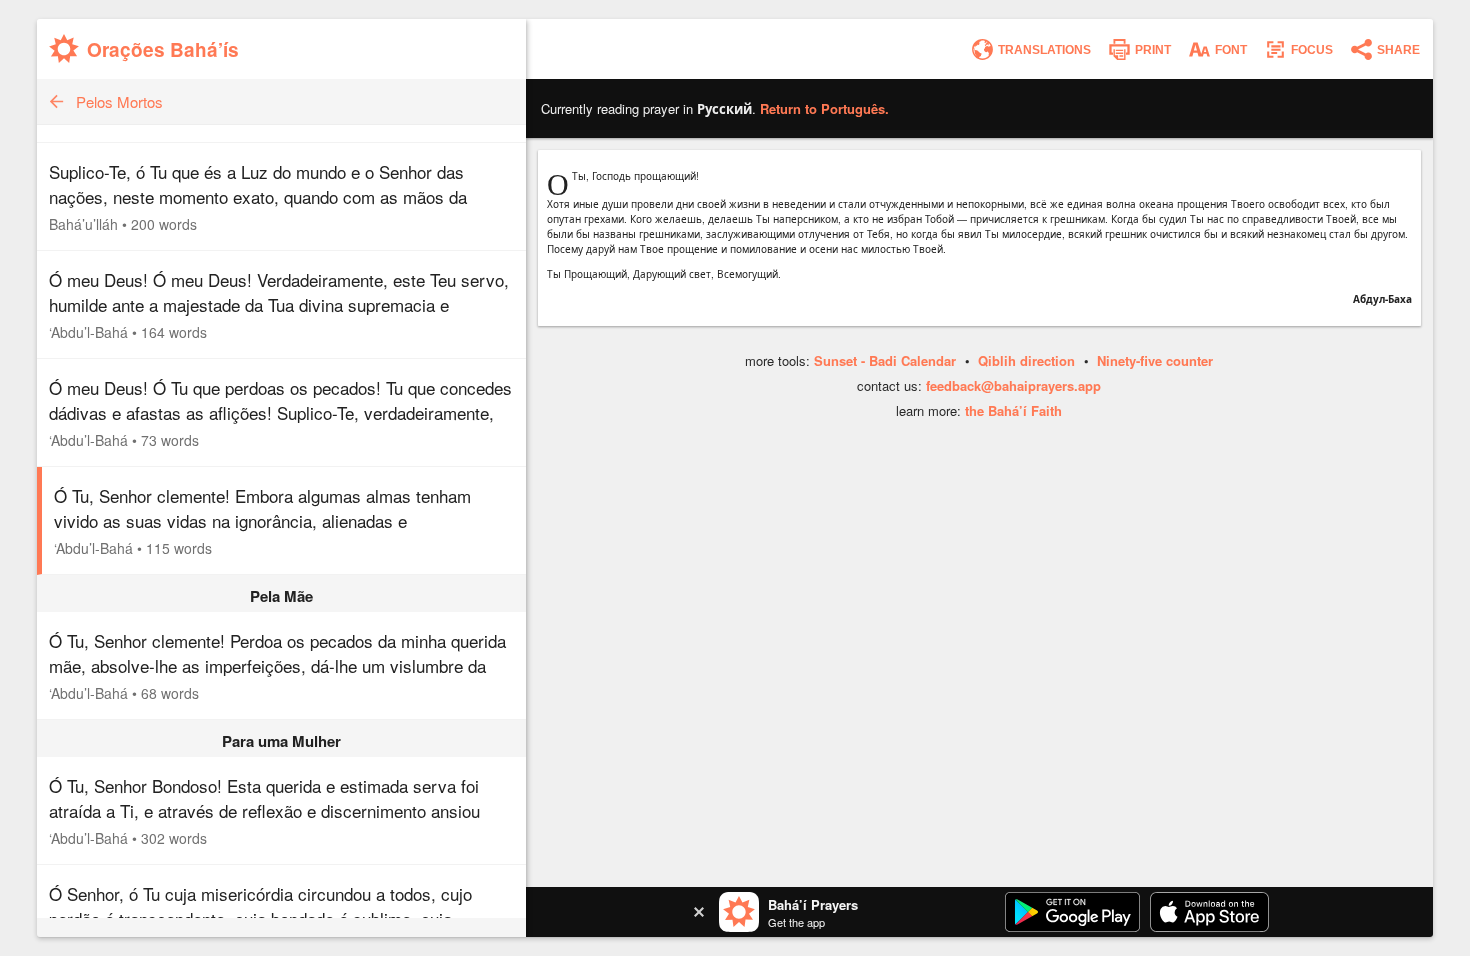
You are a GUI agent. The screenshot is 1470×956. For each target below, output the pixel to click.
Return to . (824, 108)
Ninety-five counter (1155, 360)
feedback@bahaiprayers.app (1013, 385)
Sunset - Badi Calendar (885, 360)
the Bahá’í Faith (1013, 410)
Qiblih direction (1026, 360)
